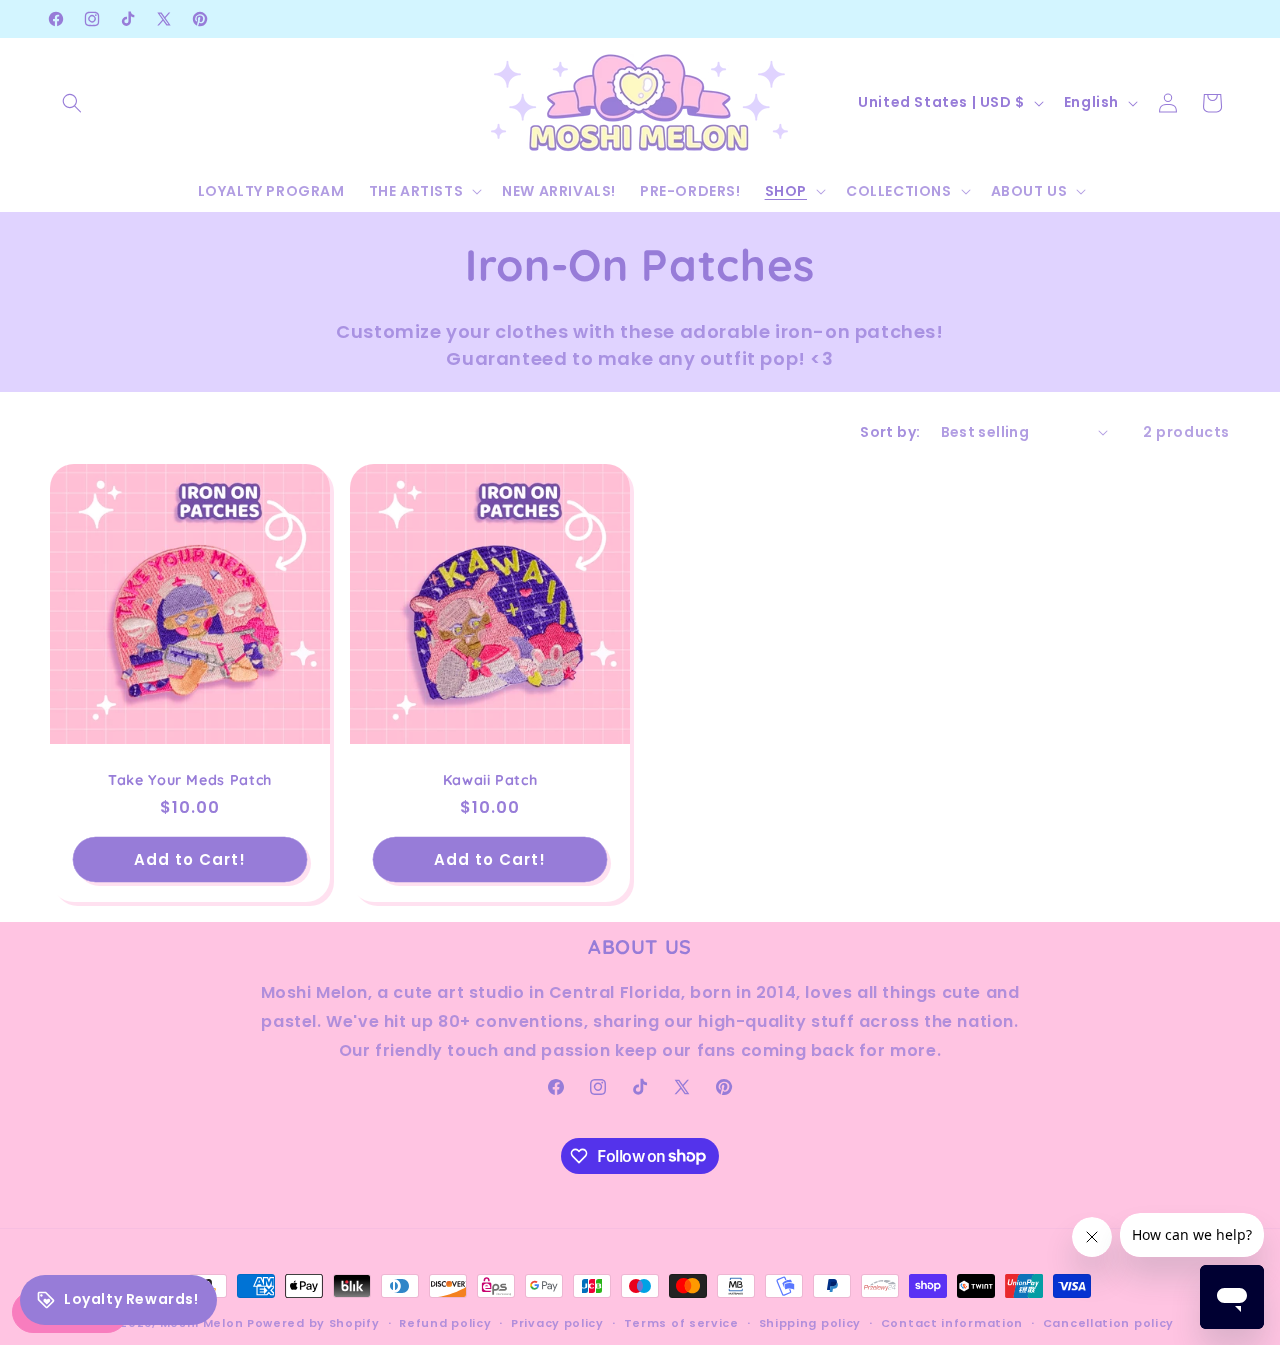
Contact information (952, 1322)
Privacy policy (557, 1322)
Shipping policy (810, 1322)
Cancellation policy (1108, 1322)
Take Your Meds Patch (190, 780)
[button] (72, 103)
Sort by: (890, 432)
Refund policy (445, 1322)
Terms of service (681, 1322)
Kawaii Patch (490, 780)
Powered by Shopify (313, 1323)
